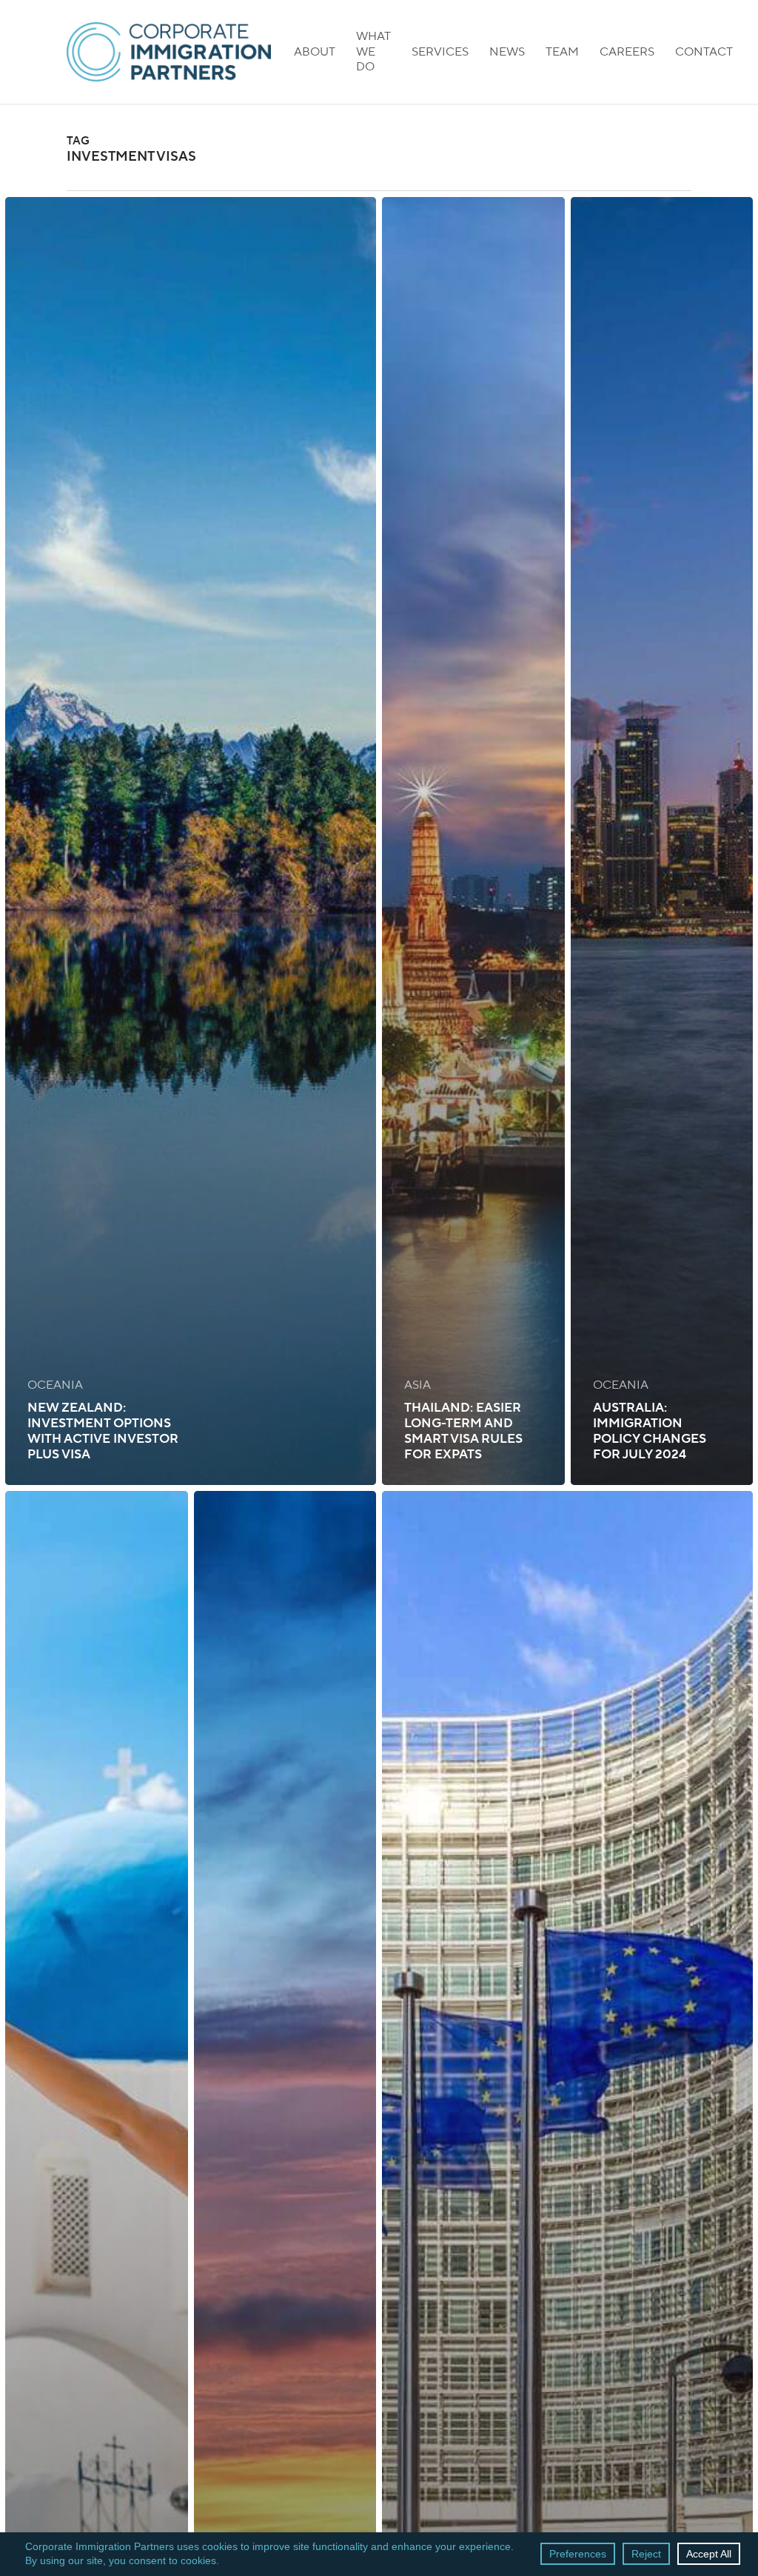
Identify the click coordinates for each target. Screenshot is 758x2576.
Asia (417, 1385)
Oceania (55, 1385)
